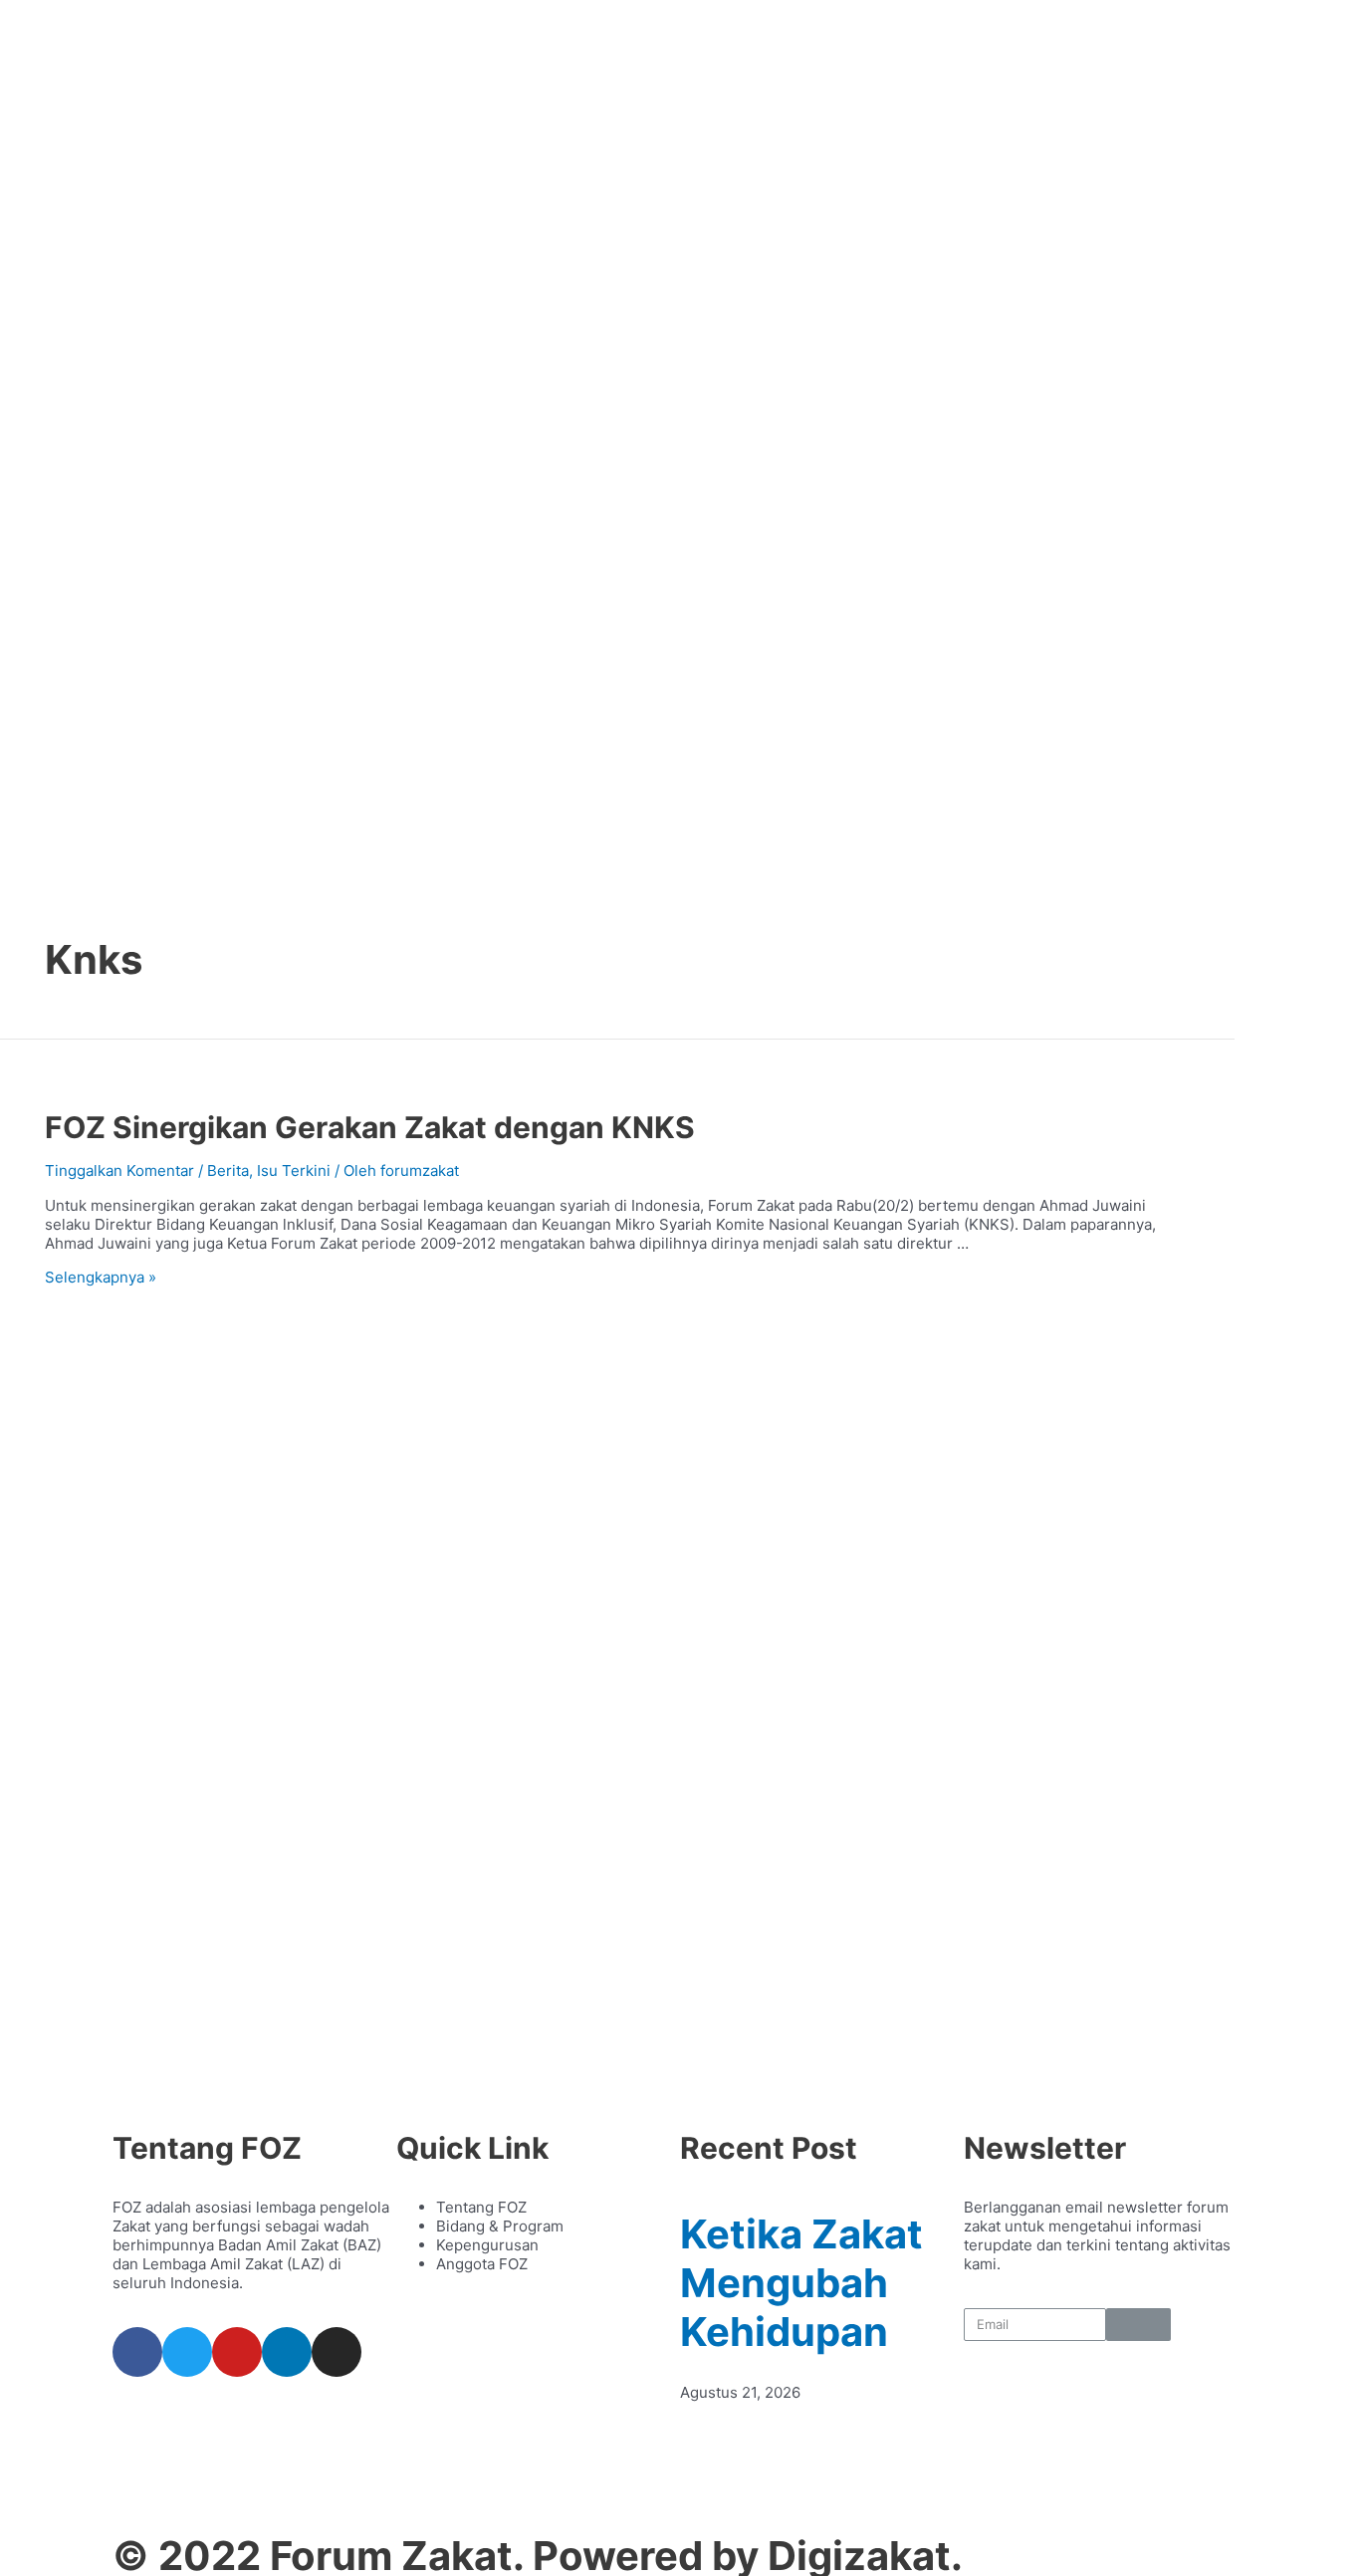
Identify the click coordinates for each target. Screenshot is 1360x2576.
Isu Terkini (294, 1171)
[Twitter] (187, 2352)
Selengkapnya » (101, 1277)
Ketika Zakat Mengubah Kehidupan (801, 2283)
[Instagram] (337, 2352)
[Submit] (1138, 2325)
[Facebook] (137, 2352)
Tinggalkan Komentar (119, 1171)
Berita (228, 1171)
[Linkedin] (287, 2352)
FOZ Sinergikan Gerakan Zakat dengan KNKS (370, 1127)
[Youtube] (237, 2352)
